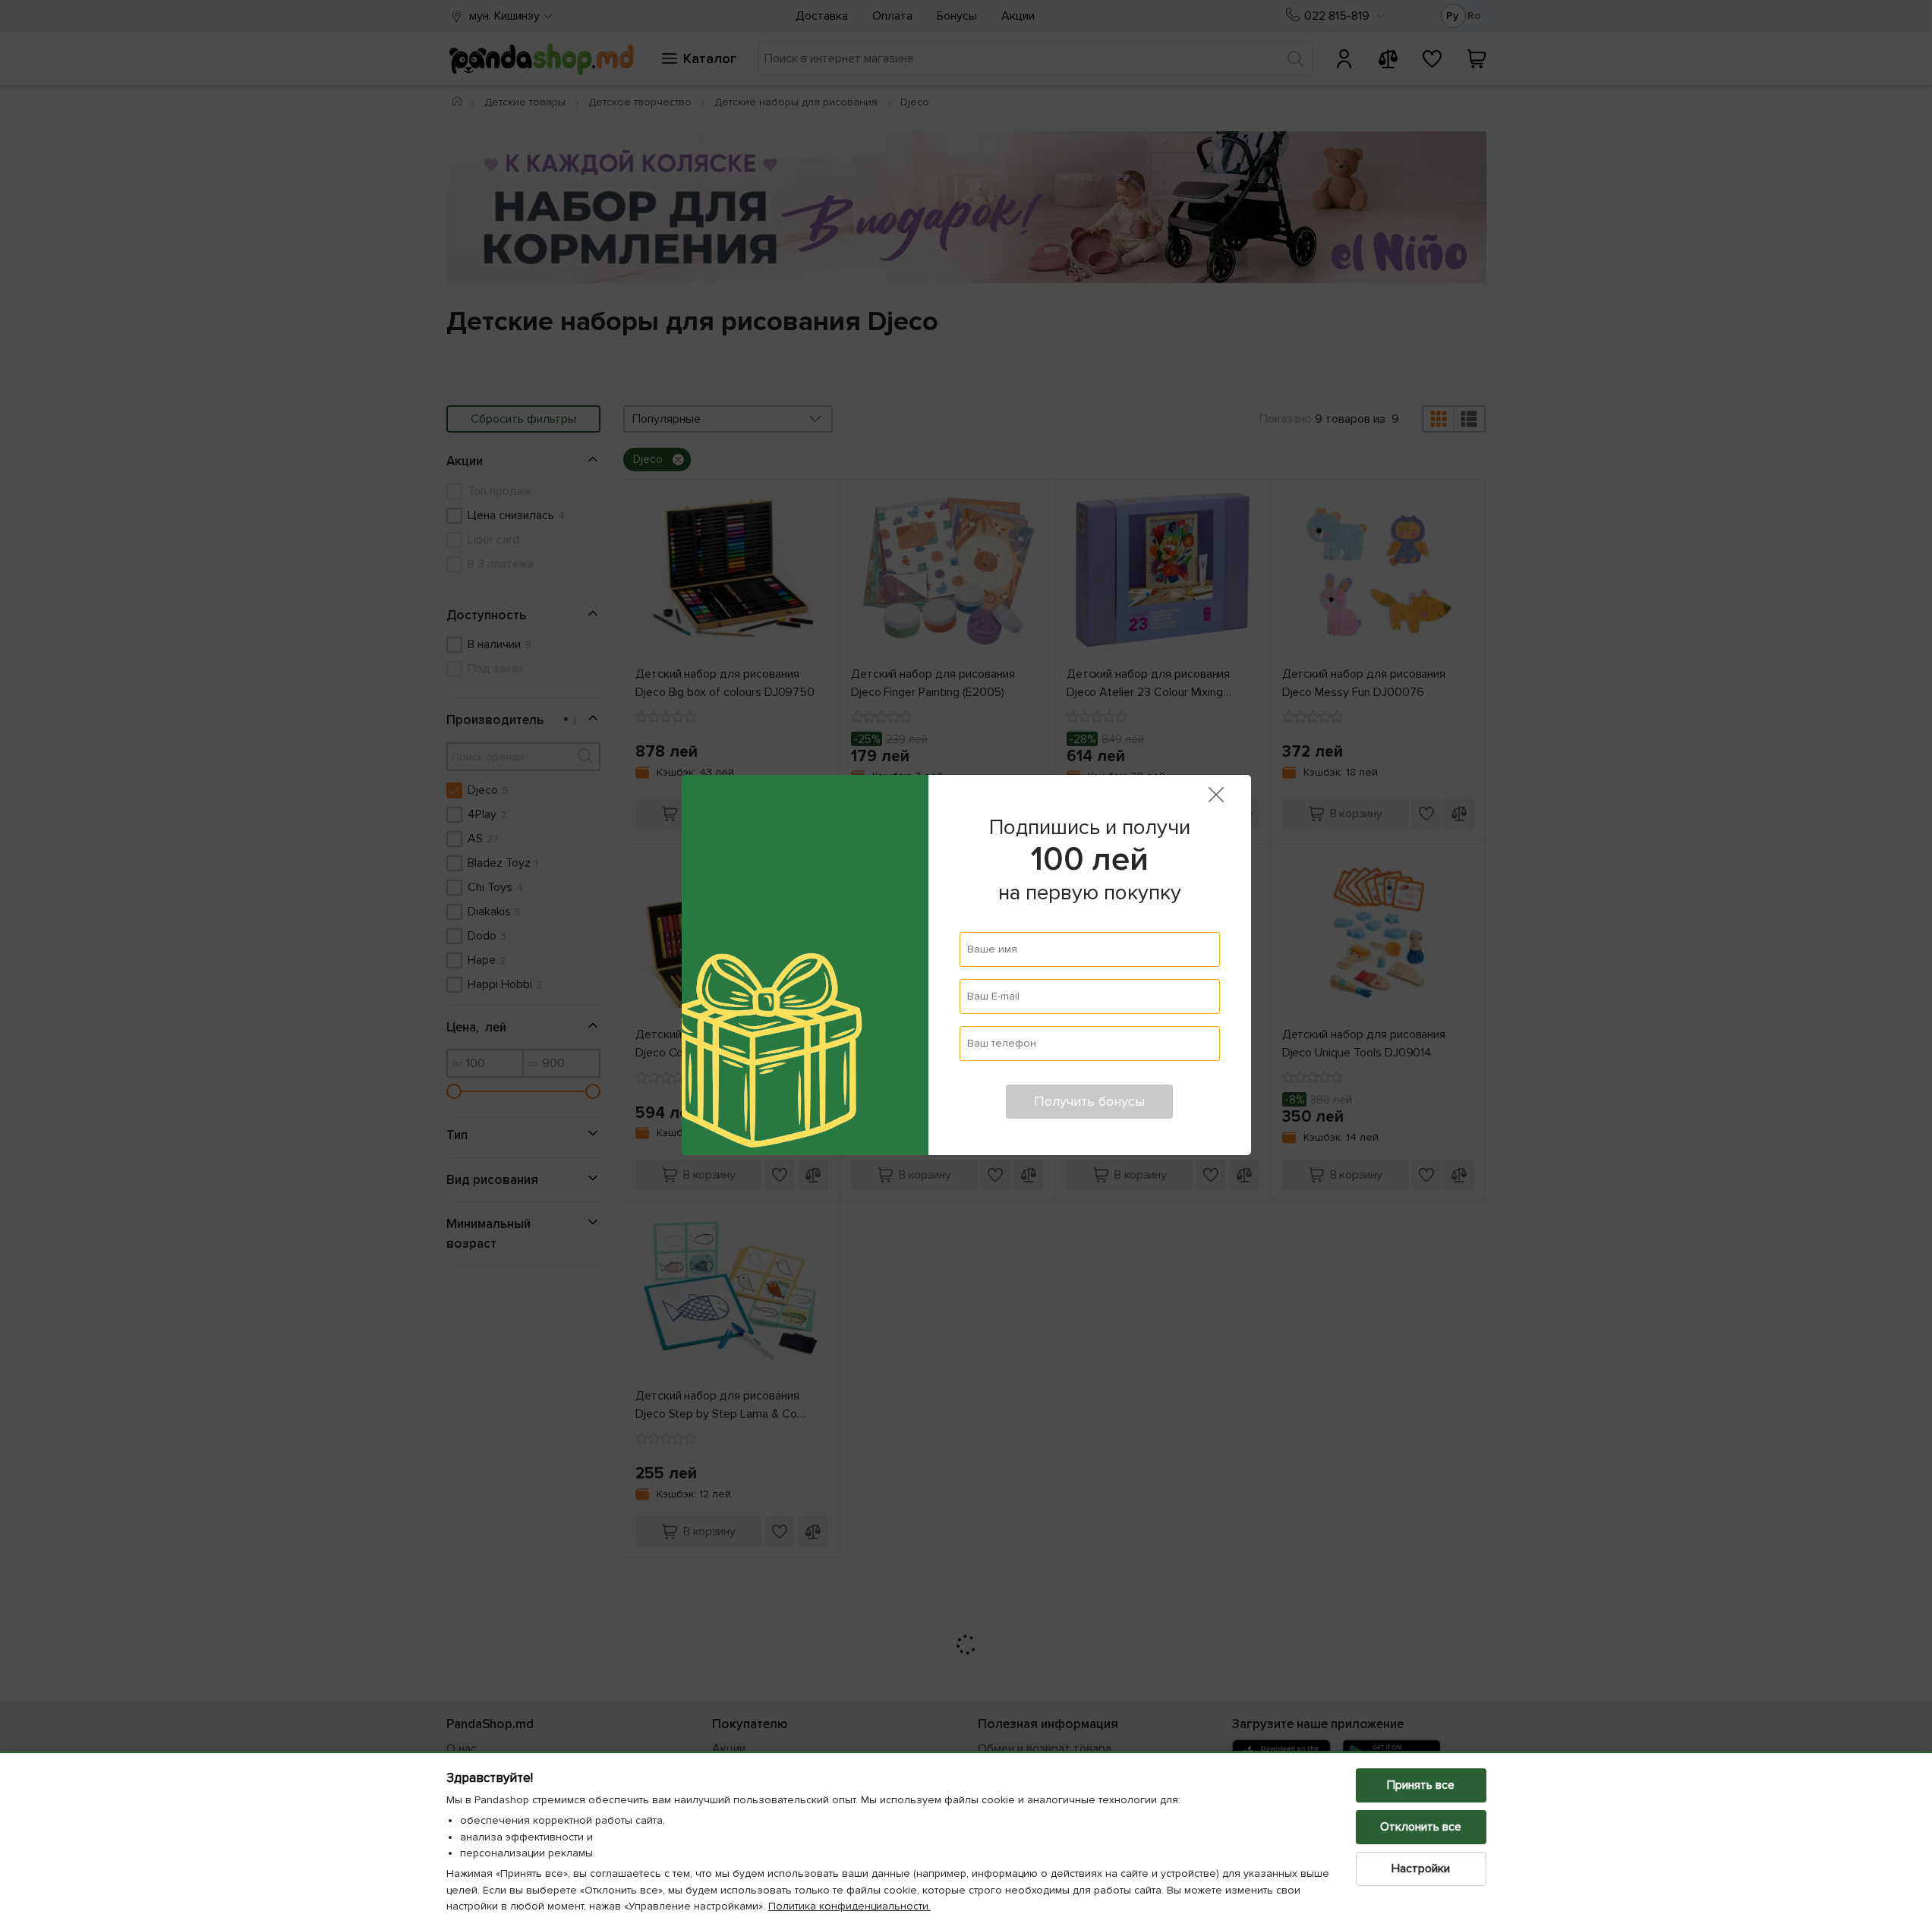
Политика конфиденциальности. (849, 1906)
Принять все (1421, 1785)
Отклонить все (1421, 1827)
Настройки (1421, 1869)
